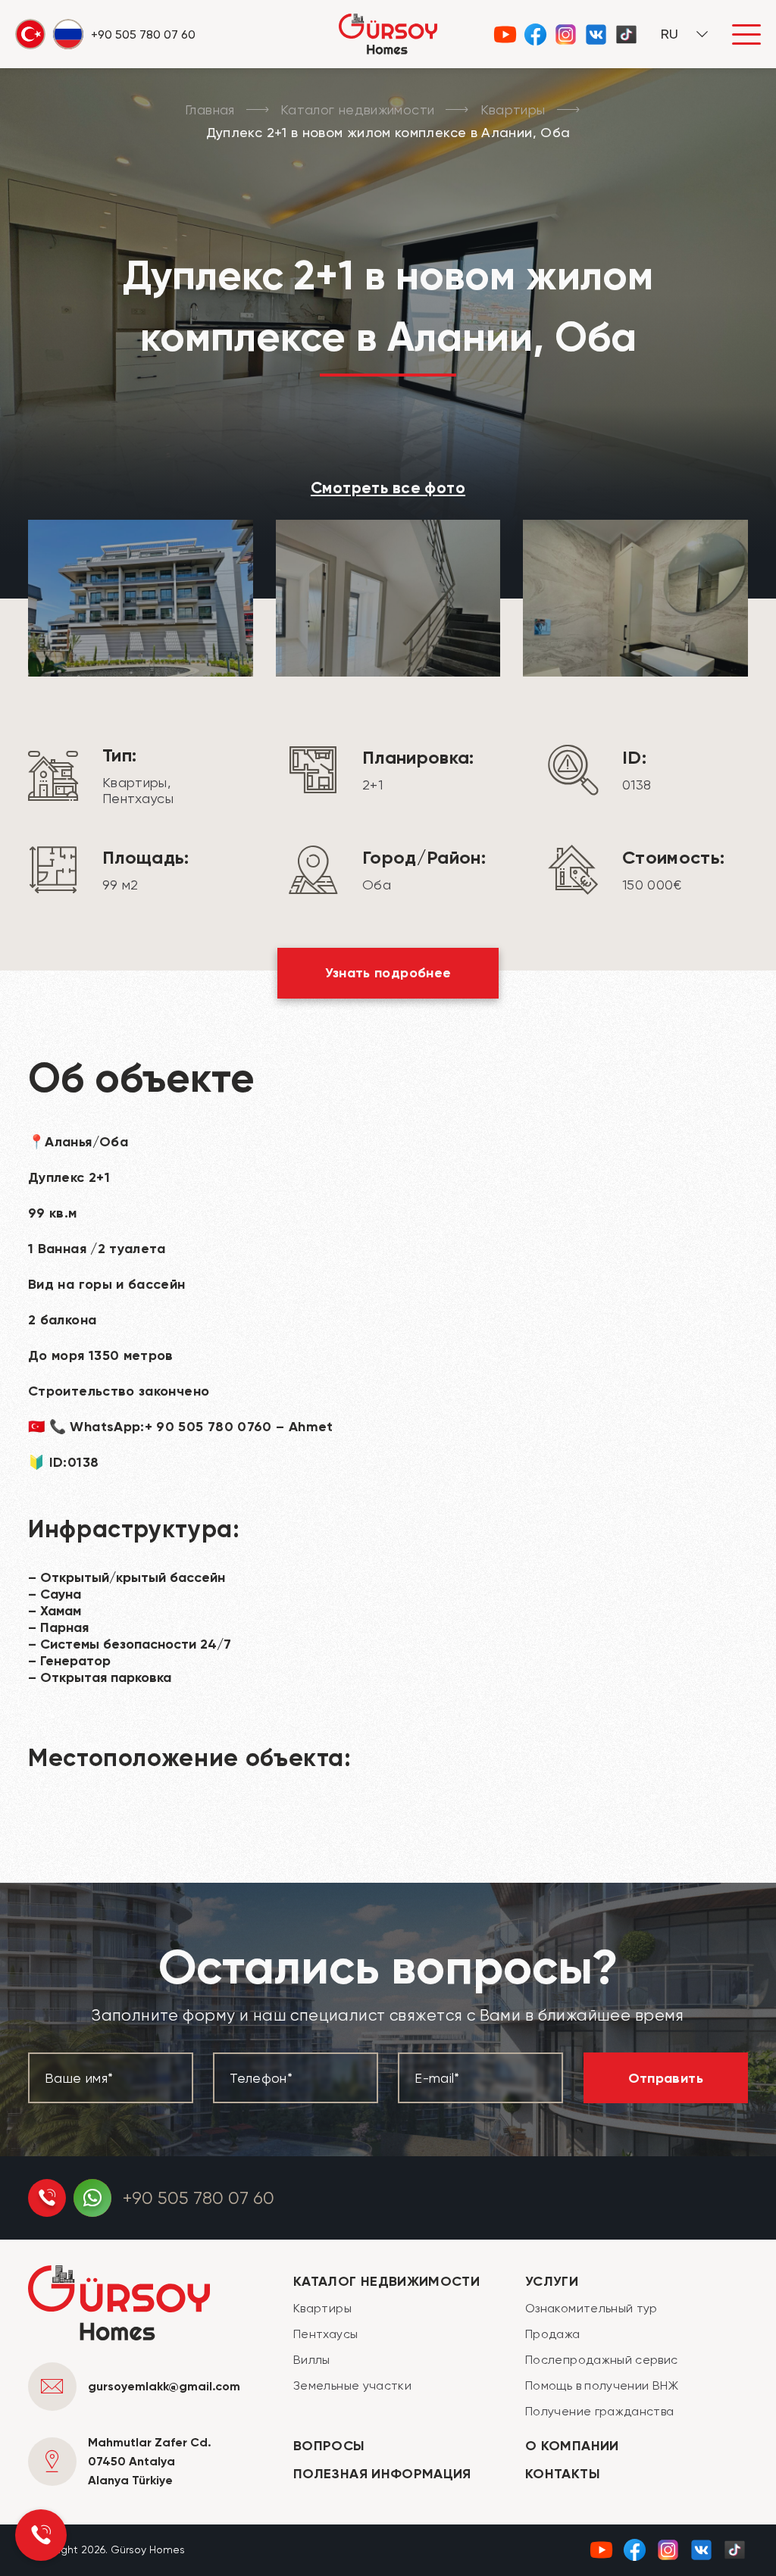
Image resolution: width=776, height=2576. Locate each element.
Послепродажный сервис (602, 2360)
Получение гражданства (600, 2411)
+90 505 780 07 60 (199, 2198)
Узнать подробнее (388, 973)
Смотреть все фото (388, 488)
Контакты (563, 2474)
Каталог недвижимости (357, 109)
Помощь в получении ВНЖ (602, 2385)
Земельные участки (352, 2385)
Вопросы (329, 2446)
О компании (572, 2446)
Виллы (312, 2360)
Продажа (553, 2334)
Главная (210, 109)
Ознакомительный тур (591, 2308)
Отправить (666, 2078)
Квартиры (513, 109)
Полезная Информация (382, 2474)
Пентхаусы (325, 2334)
